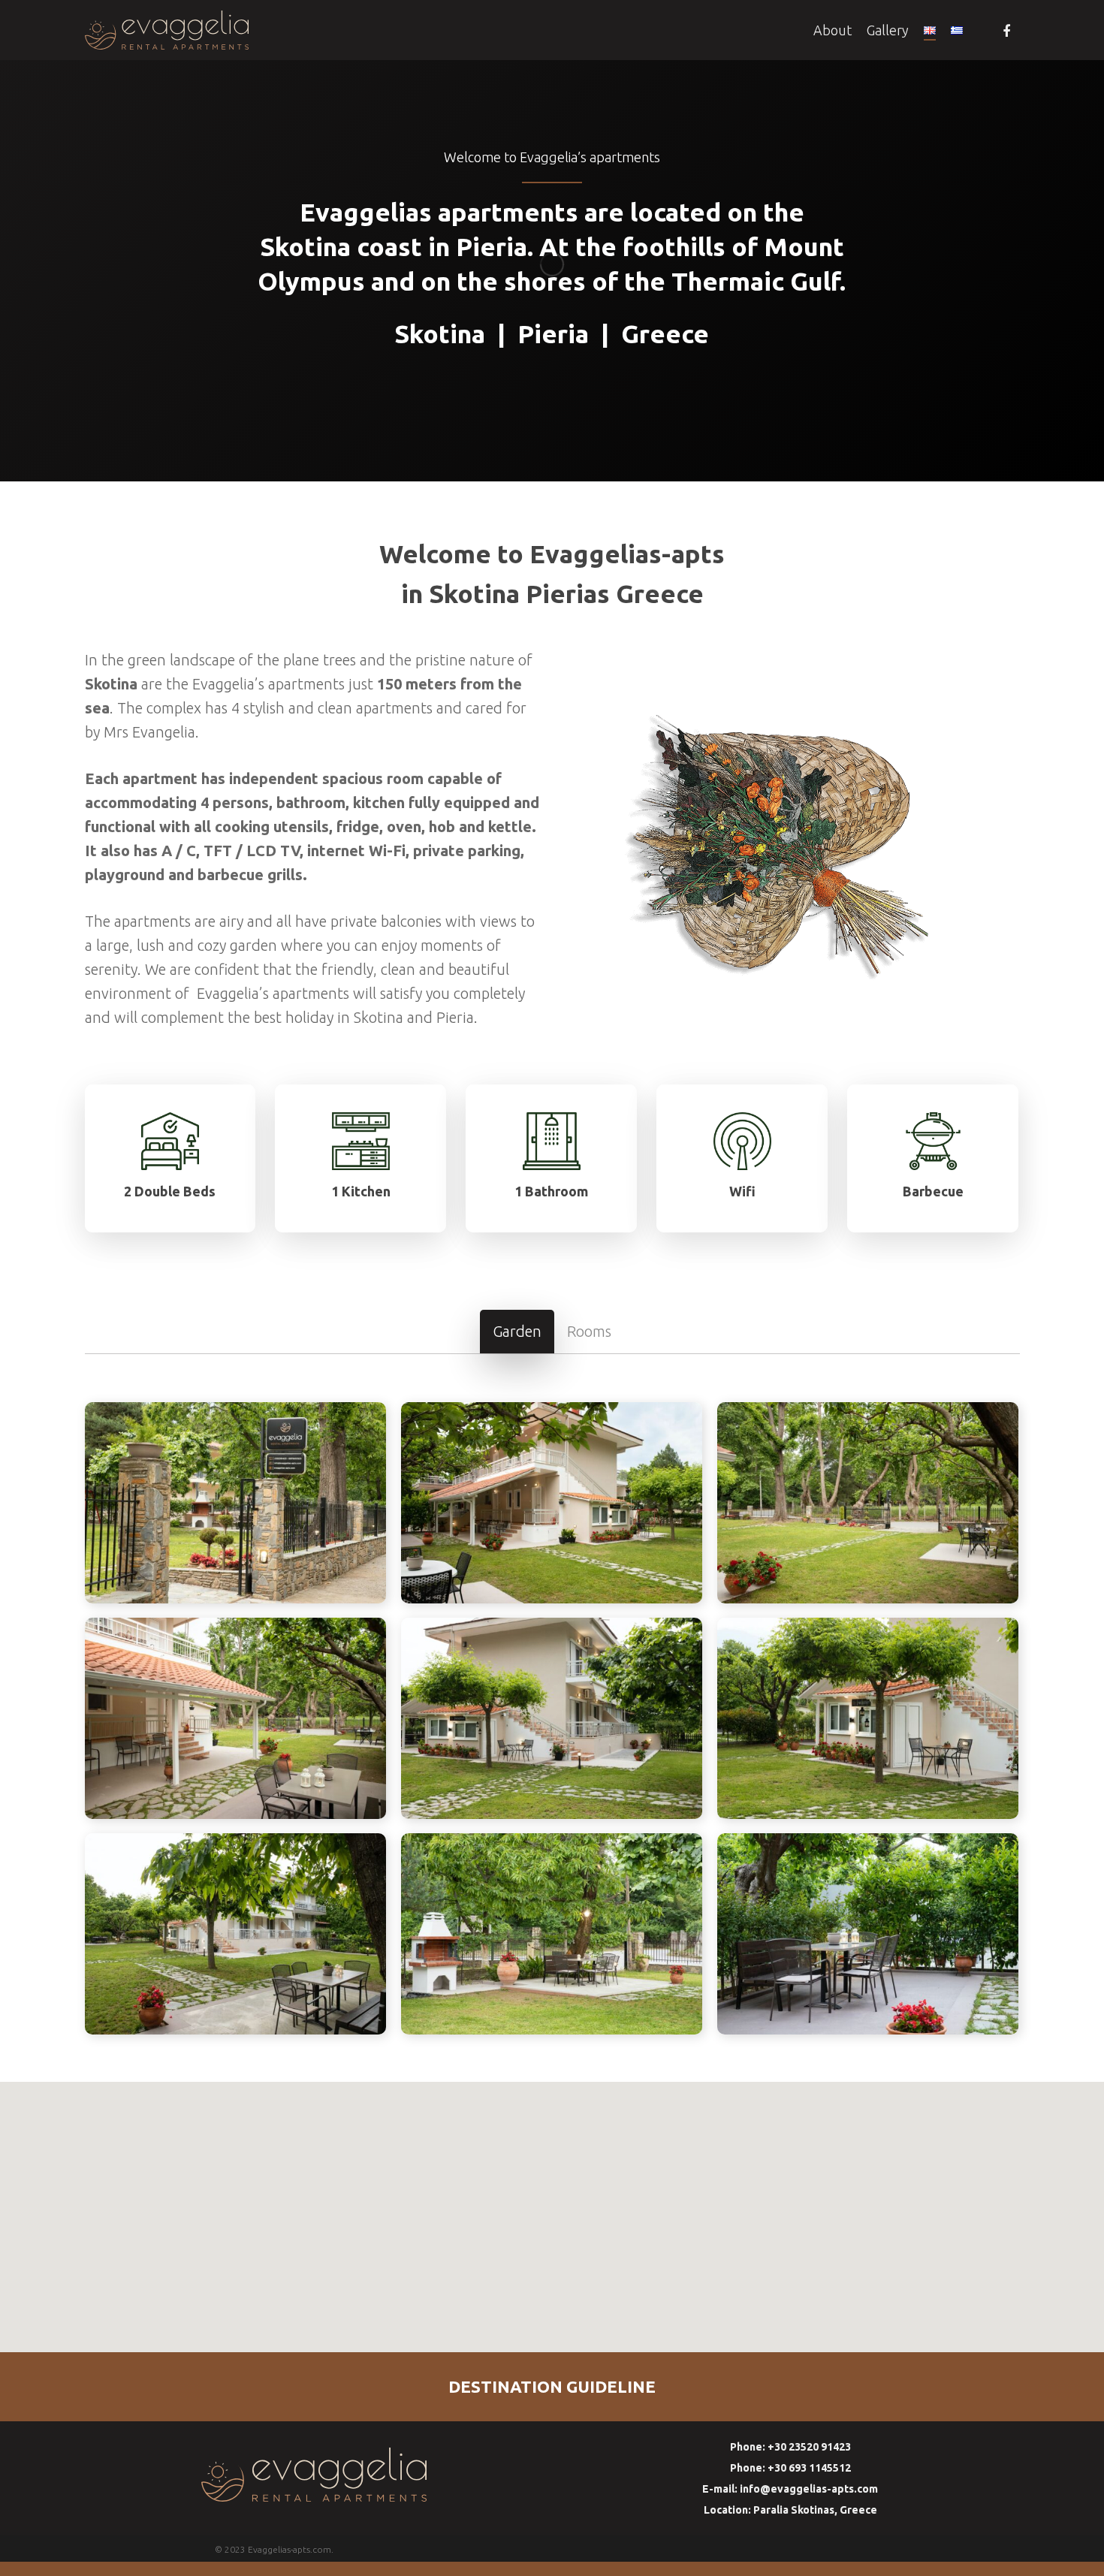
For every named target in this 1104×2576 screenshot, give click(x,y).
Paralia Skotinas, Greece (790, 2510)
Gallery (888, 30)
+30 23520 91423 (790, 2447)
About (833, 30)
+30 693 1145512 (790, 2468)
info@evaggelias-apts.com (790, 2489)
